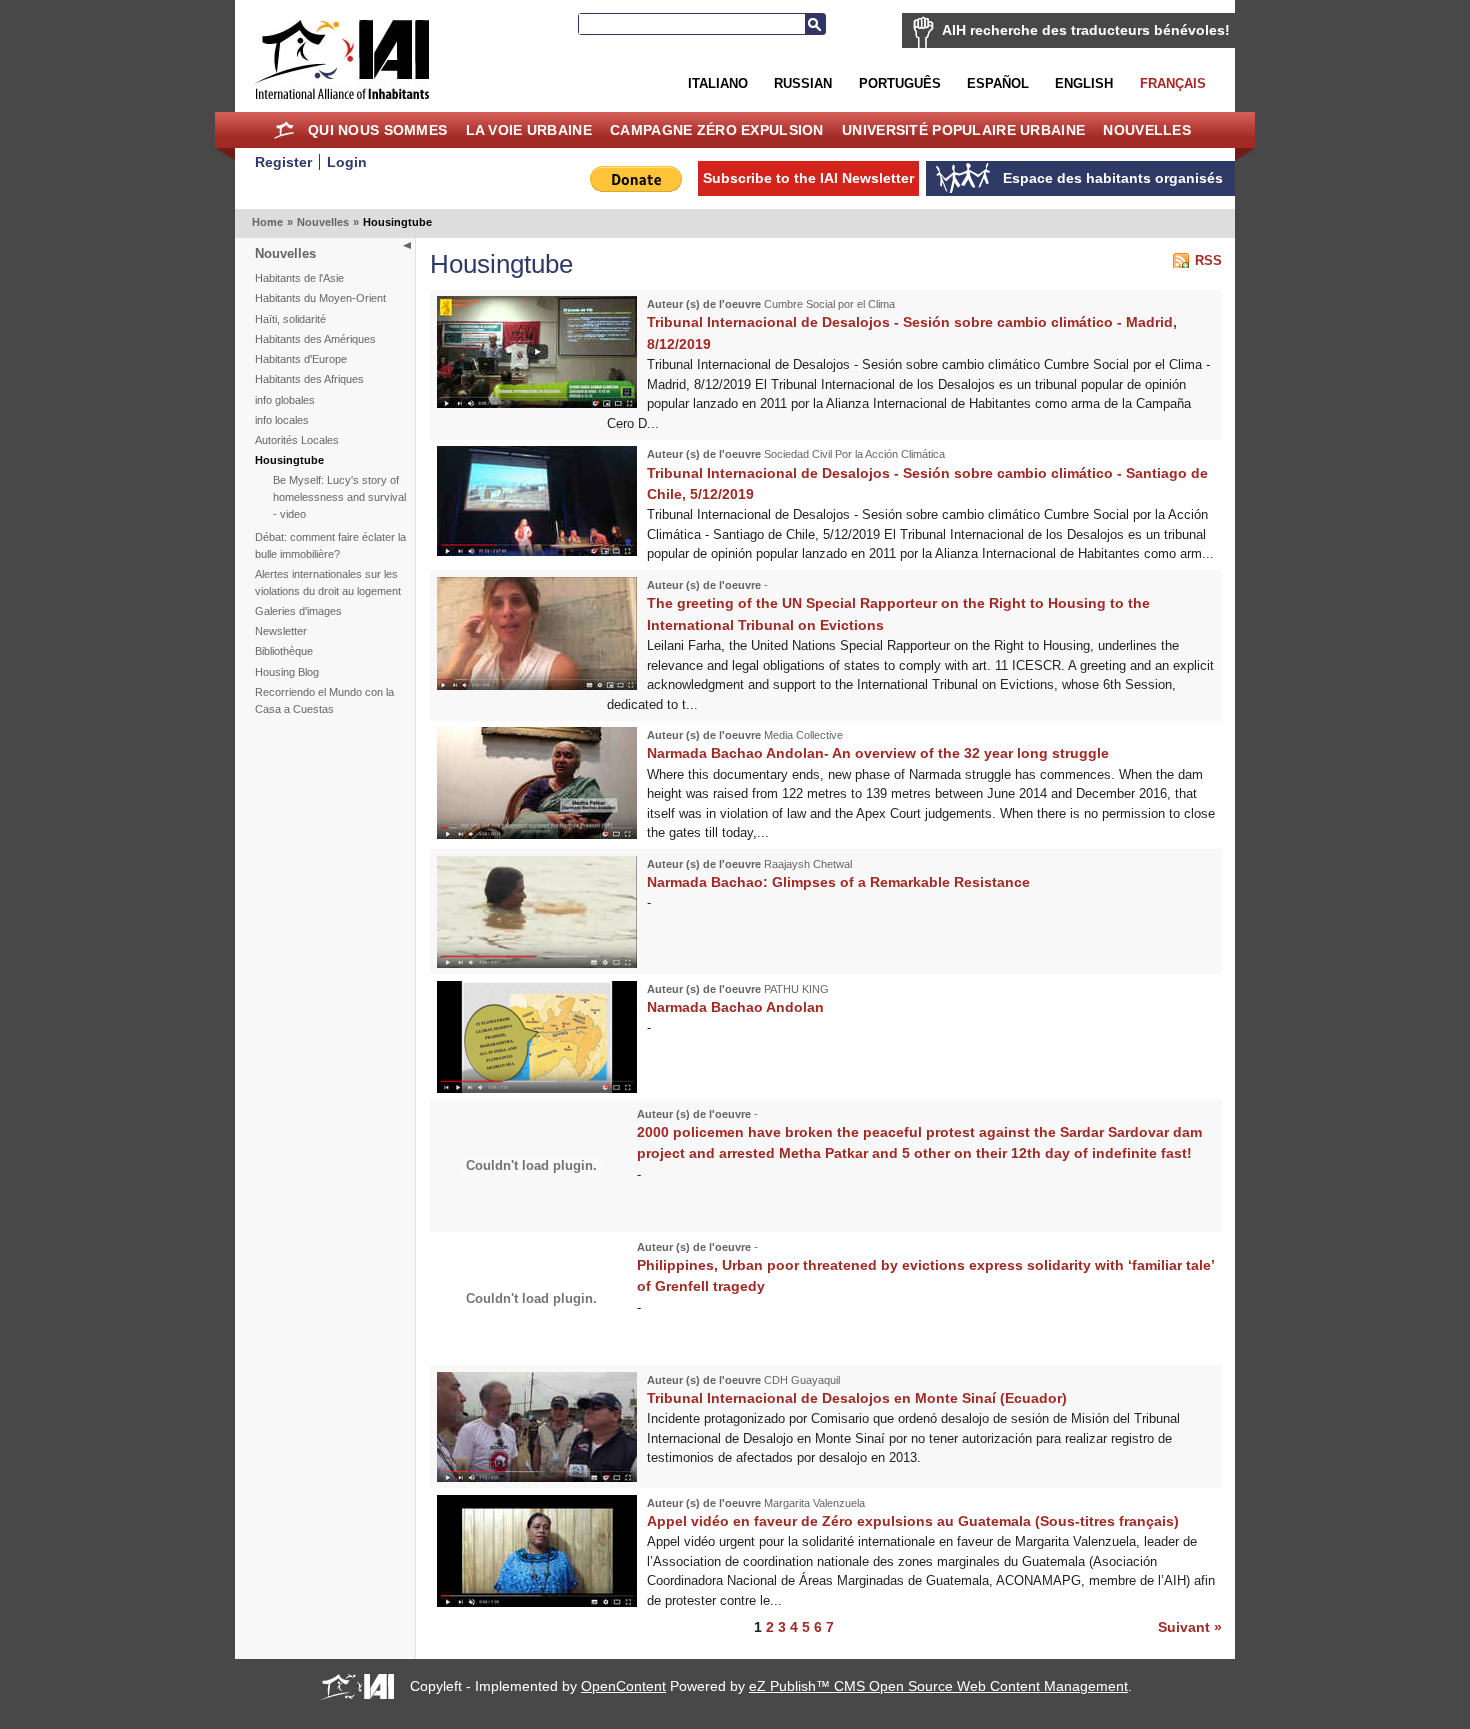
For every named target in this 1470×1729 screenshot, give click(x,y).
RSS (1208, 260)
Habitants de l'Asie (299, 278)
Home (284, 130)
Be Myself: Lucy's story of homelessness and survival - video (339, 497)
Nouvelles (1147, 130)
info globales (285, 400)
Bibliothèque (284, 651)
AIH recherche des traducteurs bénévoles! (1086, 30)
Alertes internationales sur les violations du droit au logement (328, 582)
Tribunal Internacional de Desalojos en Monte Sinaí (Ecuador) (857, 1398)
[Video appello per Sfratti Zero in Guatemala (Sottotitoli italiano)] (537, 1602)
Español (998, 83)
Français (1173, 83)
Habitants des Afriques (309, 379)
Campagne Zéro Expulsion (717, 130)
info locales (282, 420)
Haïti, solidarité (290, 319)
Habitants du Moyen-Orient (320, 298)
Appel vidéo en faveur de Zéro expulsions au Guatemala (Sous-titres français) (913, 1521)
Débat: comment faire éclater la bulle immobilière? (330, 545)
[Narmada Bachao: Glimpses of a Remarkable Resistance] (537, 963)
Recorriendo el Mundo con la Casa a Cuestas (324, 700)
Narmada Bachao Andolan (735, 1007)
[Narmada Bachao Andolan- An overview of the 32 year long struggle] (537, 834)
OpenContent (623, 1686)
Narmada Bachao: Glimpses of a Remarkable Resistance (838, 882)
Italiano (718, 83)
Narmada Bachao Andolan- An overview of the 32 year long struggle (878, 753)
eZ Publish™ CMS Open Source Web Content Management (938, 1686)
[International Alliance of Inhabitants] (342, 59)
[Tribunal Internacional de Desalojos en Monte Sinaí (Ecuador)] (537, 1477)
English (1084, 83)
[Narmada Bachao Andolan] (537, 1088)
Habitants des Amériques (315, 339)
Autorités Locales (297, 440)
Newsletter (281, 631)
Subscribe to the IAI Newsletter (808, 178)
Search (815, 24)
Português (900, 83)
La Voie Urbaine (529, 130)
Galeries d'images (298, 611)
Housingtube (289, 460)
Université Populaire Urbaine (963, 130)
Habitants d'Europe (301, 359)
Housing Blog (287, 672)
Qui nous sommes (377, 130)
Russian (803, 83)
